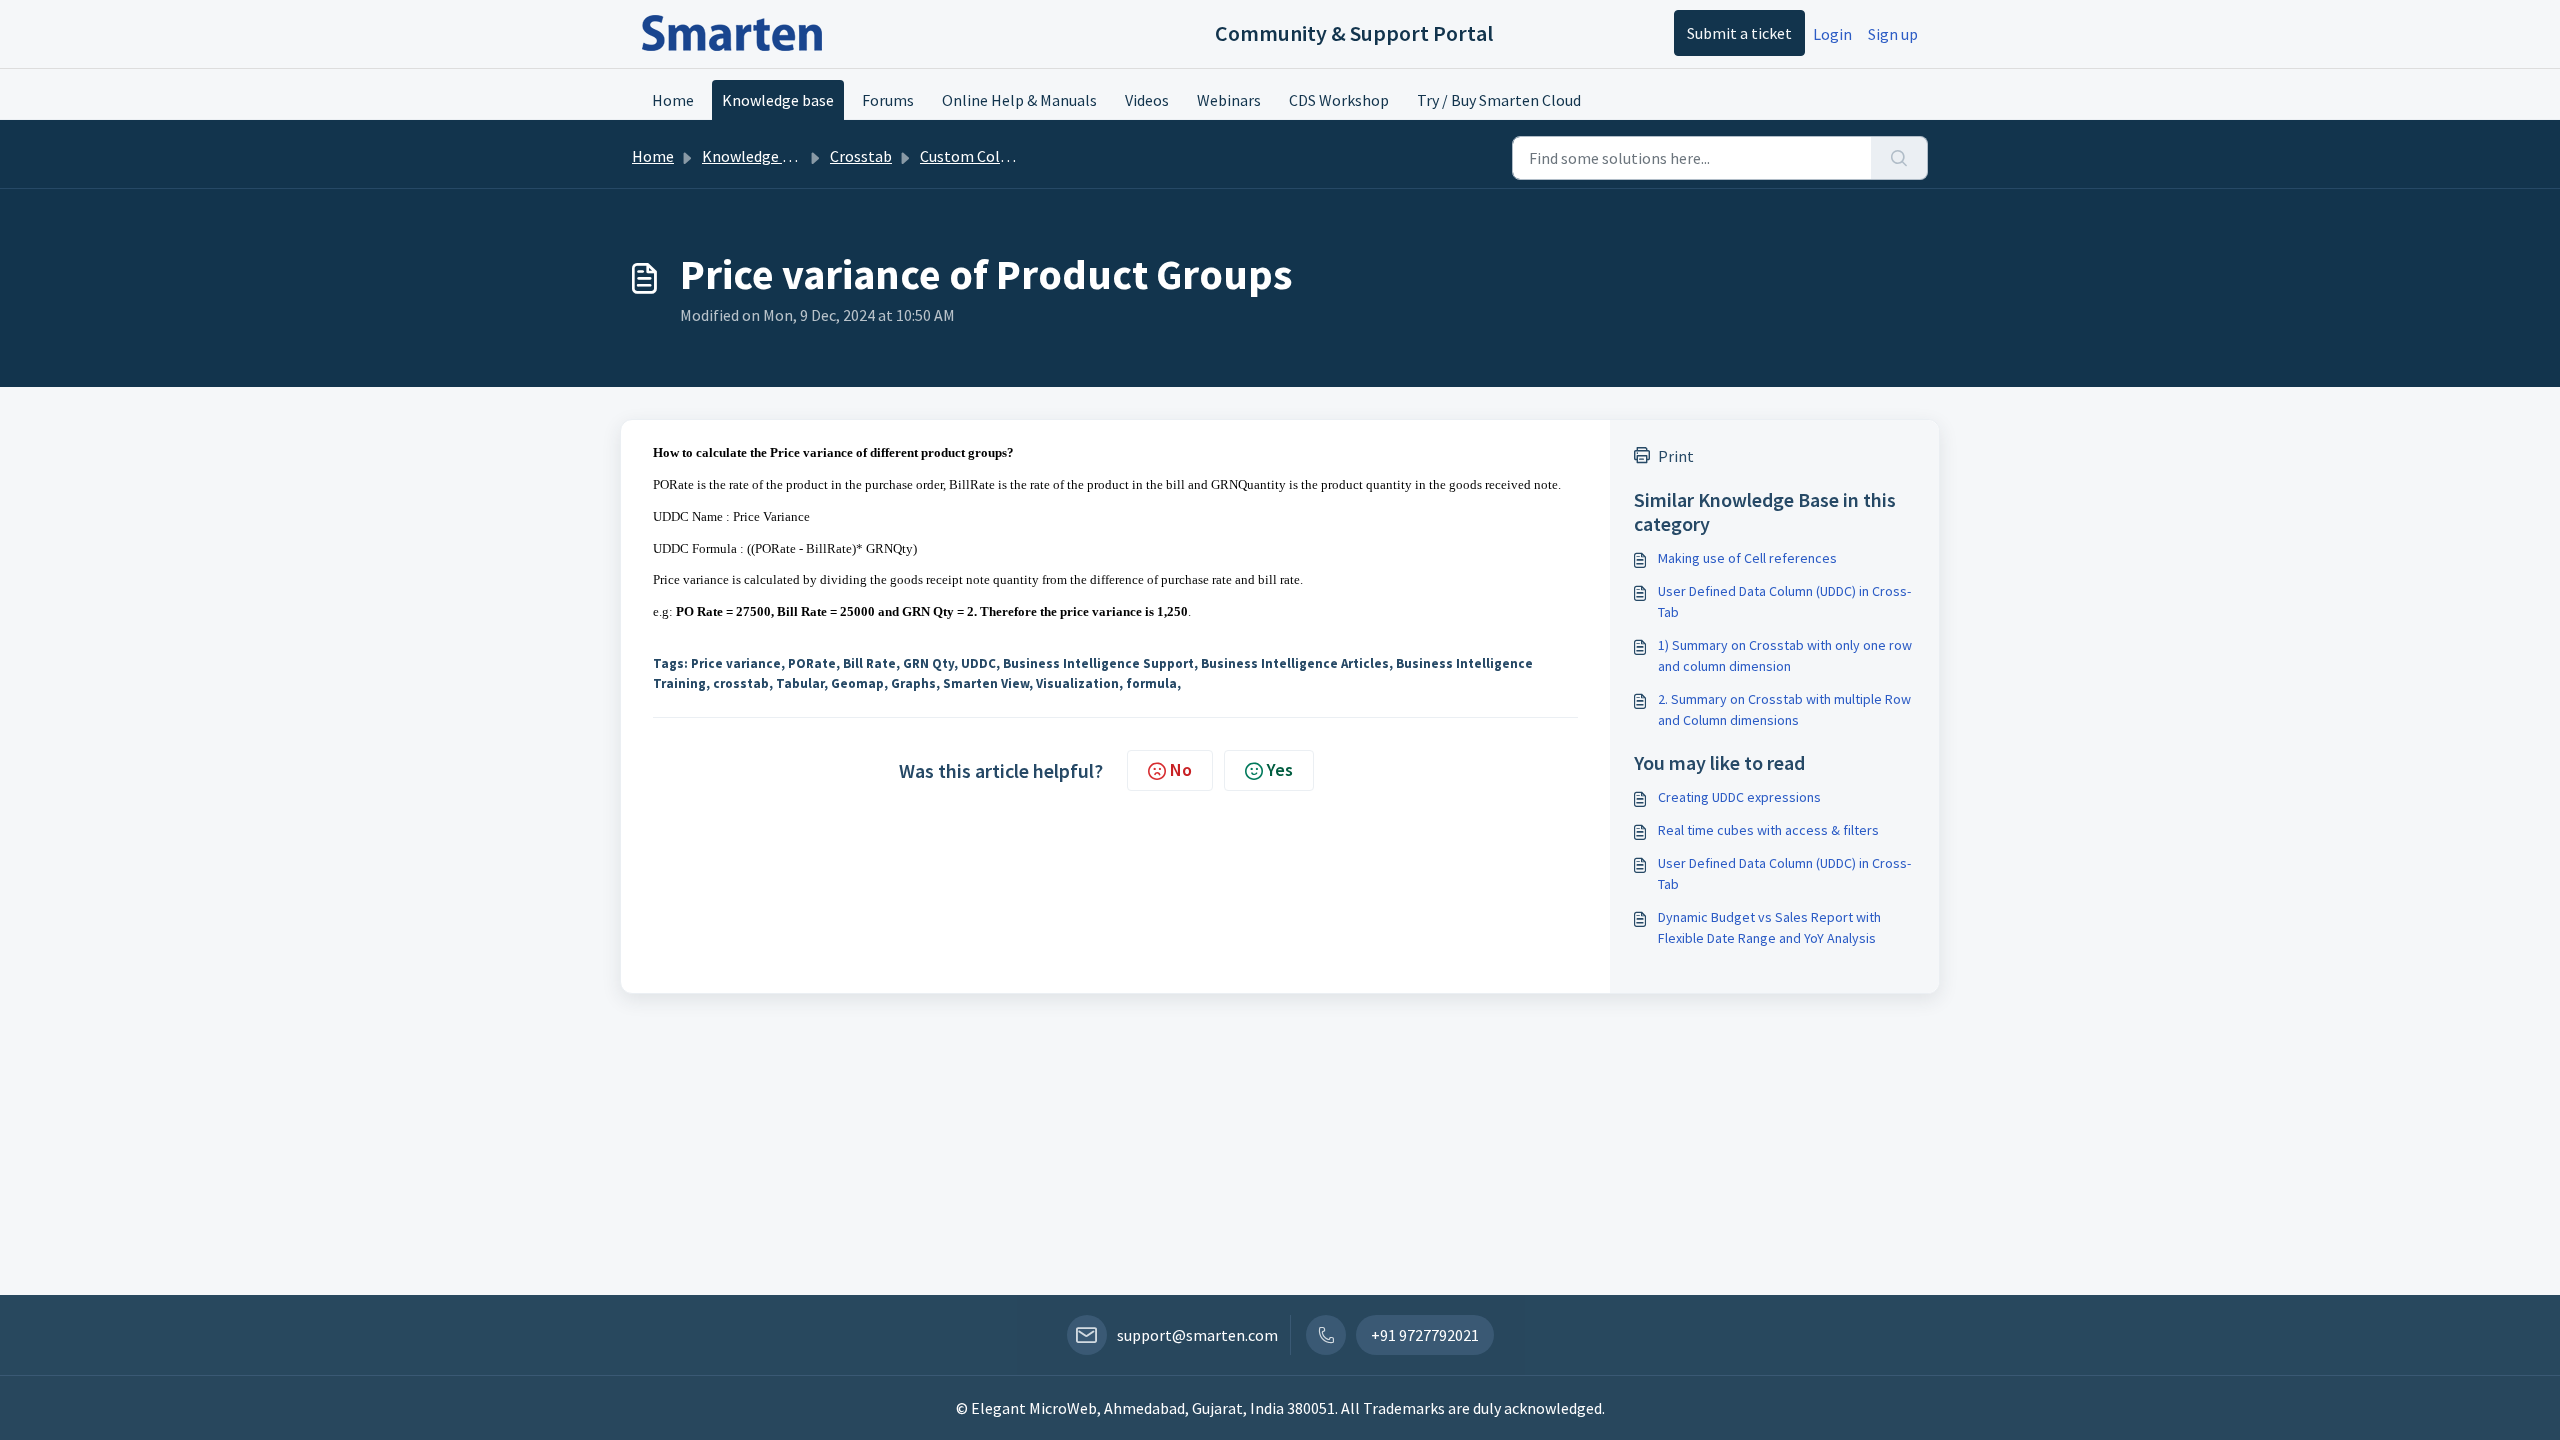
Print (1676, 456)
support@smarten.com (1197, 1335)
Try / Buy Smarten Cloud (1499, 100)
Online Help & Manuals (1019, 100)
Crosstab (861, 156)
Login (1832, 34)
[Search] (1899, 158)
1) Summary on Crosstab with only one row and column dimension (1785, 655)
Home (673, 100)
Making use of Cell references (1747, 558)
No (1181, 769)
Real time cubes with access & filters (1768, 830)
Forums (888, 100)
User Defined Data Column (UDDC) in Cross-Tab (1784, 601)
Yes (1280, 769)
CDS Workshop (1339, 100)
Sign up (1893, 34)
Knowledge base (778, 100)
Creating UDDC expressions (1739, 797)
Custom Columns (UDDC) (1005, 156)
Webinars (1229, 100)
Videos (1147, 100)
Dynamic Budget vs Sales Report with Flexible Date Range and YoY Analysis (1769, 927)
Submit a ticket (1739, 33)
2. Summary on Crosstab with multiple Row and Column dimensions (1784, 709)
